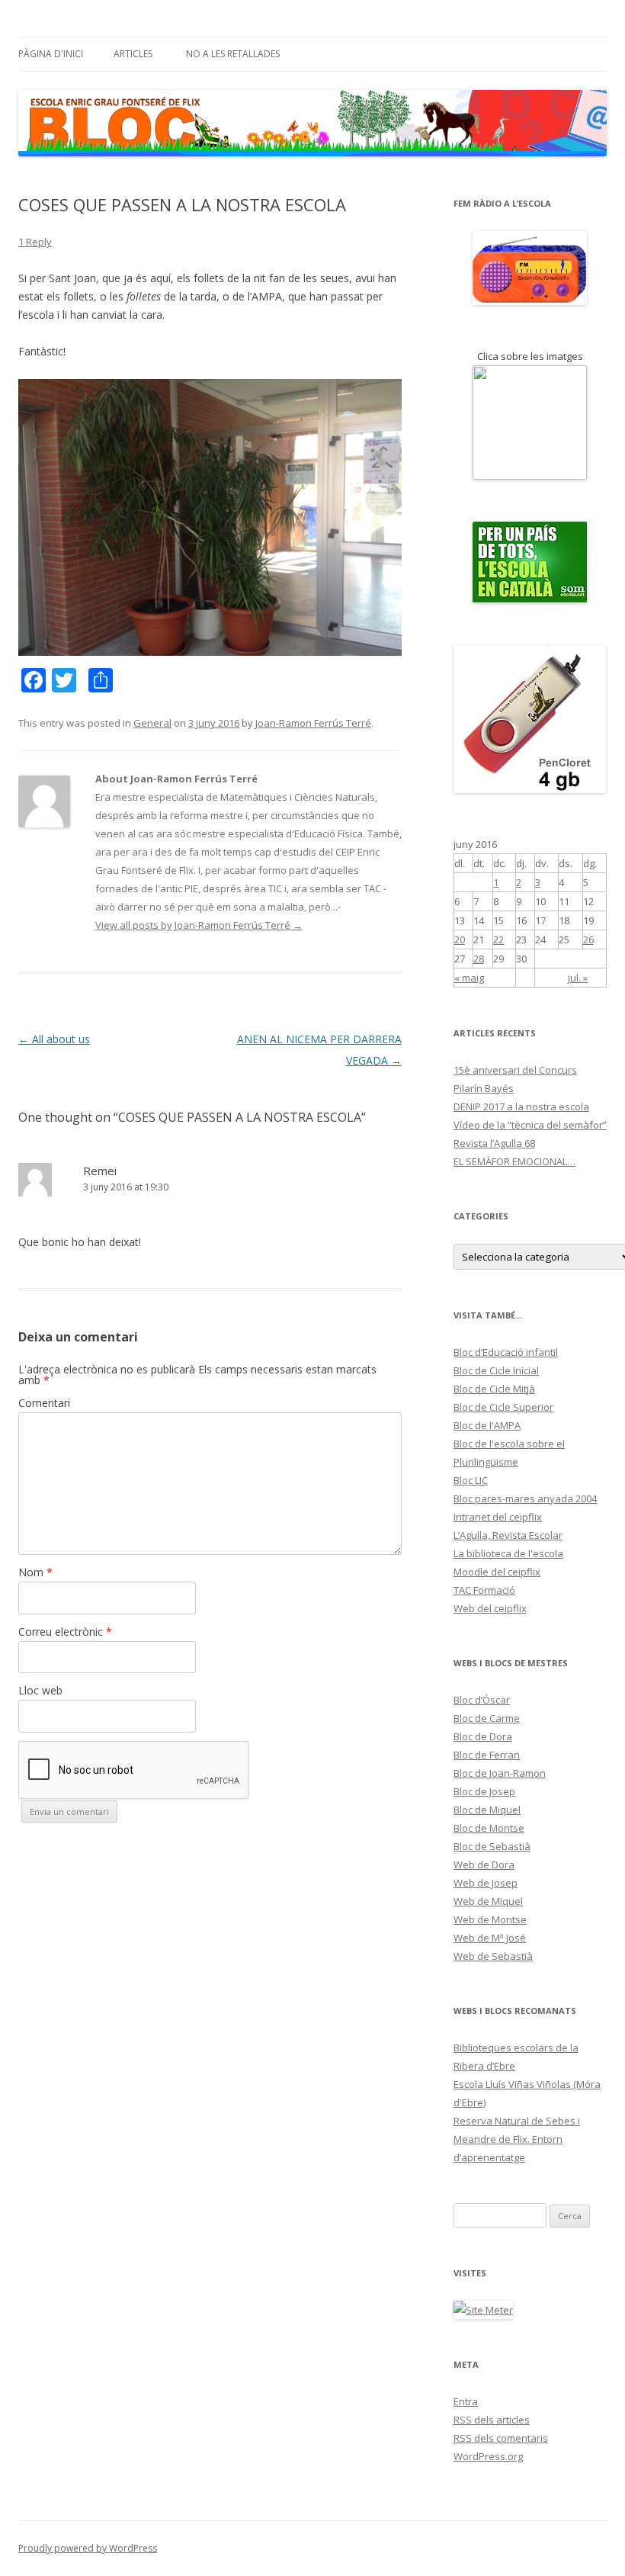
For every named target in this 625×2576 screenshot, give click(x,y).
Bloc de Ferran (487, 1755)
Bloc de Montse (489, 1828)
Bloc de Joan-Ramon (500, 1773)
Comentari (44, 1403)
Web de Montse (490, 1919)
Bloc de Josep (484, 1791)
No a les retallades (233, 54)
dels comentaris (501, 2438)
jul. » (578, 978)
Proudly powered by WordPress (88, 2548)
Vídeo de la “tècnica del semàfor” (530, 1125)
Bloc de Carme (487, 1718)
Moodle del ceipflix (497, 1572)
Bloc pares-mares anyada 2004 (525, 1498)
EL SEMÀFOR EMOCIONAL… (514, 1161)
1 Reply (35, 242)
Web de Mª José (490, 1938)
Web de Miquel (488, 1901)
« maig (469, 978)
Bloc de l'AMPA (487, 1425)
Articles (133, 54)
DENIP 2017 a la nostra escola (521, 1107)
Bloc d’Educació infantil (506, 1352)
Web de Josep (486, 1883)
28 (479, 959)
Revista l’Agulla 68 (494, 1143)
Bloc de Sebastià (492, 1846)
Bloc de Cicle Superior (503, 1407)
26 (588, 940)
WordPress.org (488, 2456)
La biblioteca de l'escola (508, 1553)
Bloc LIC (471, 1480)
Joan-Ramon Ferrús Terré (313, 723)
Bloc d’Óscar (482, 1700)
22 (498, 940)
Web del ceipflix (490, 1608)
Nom (35, 1572)
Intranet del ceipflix (498, 1517)
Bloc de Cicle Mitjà (494, 1389)
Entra (466, 2401)
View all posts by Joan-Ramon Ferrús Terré (199, 925)
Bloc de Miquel (487, 1810)
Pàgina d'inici (51, 54)
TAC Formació (484, 1590)
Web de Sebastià (493, 1956)
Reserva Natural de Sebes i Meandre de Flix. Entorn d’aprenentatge (517, 2139)
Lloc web (40, 1690)
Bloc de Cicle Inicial (496, 1370)
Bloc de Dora (483, 1736)
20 (460, 940)
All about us (54, 1039)
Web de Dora (484, 1865)
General (152, 723)
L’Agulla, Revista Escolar (508, 1535)
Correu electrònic (65, 1632)
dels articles (492, 2420)
